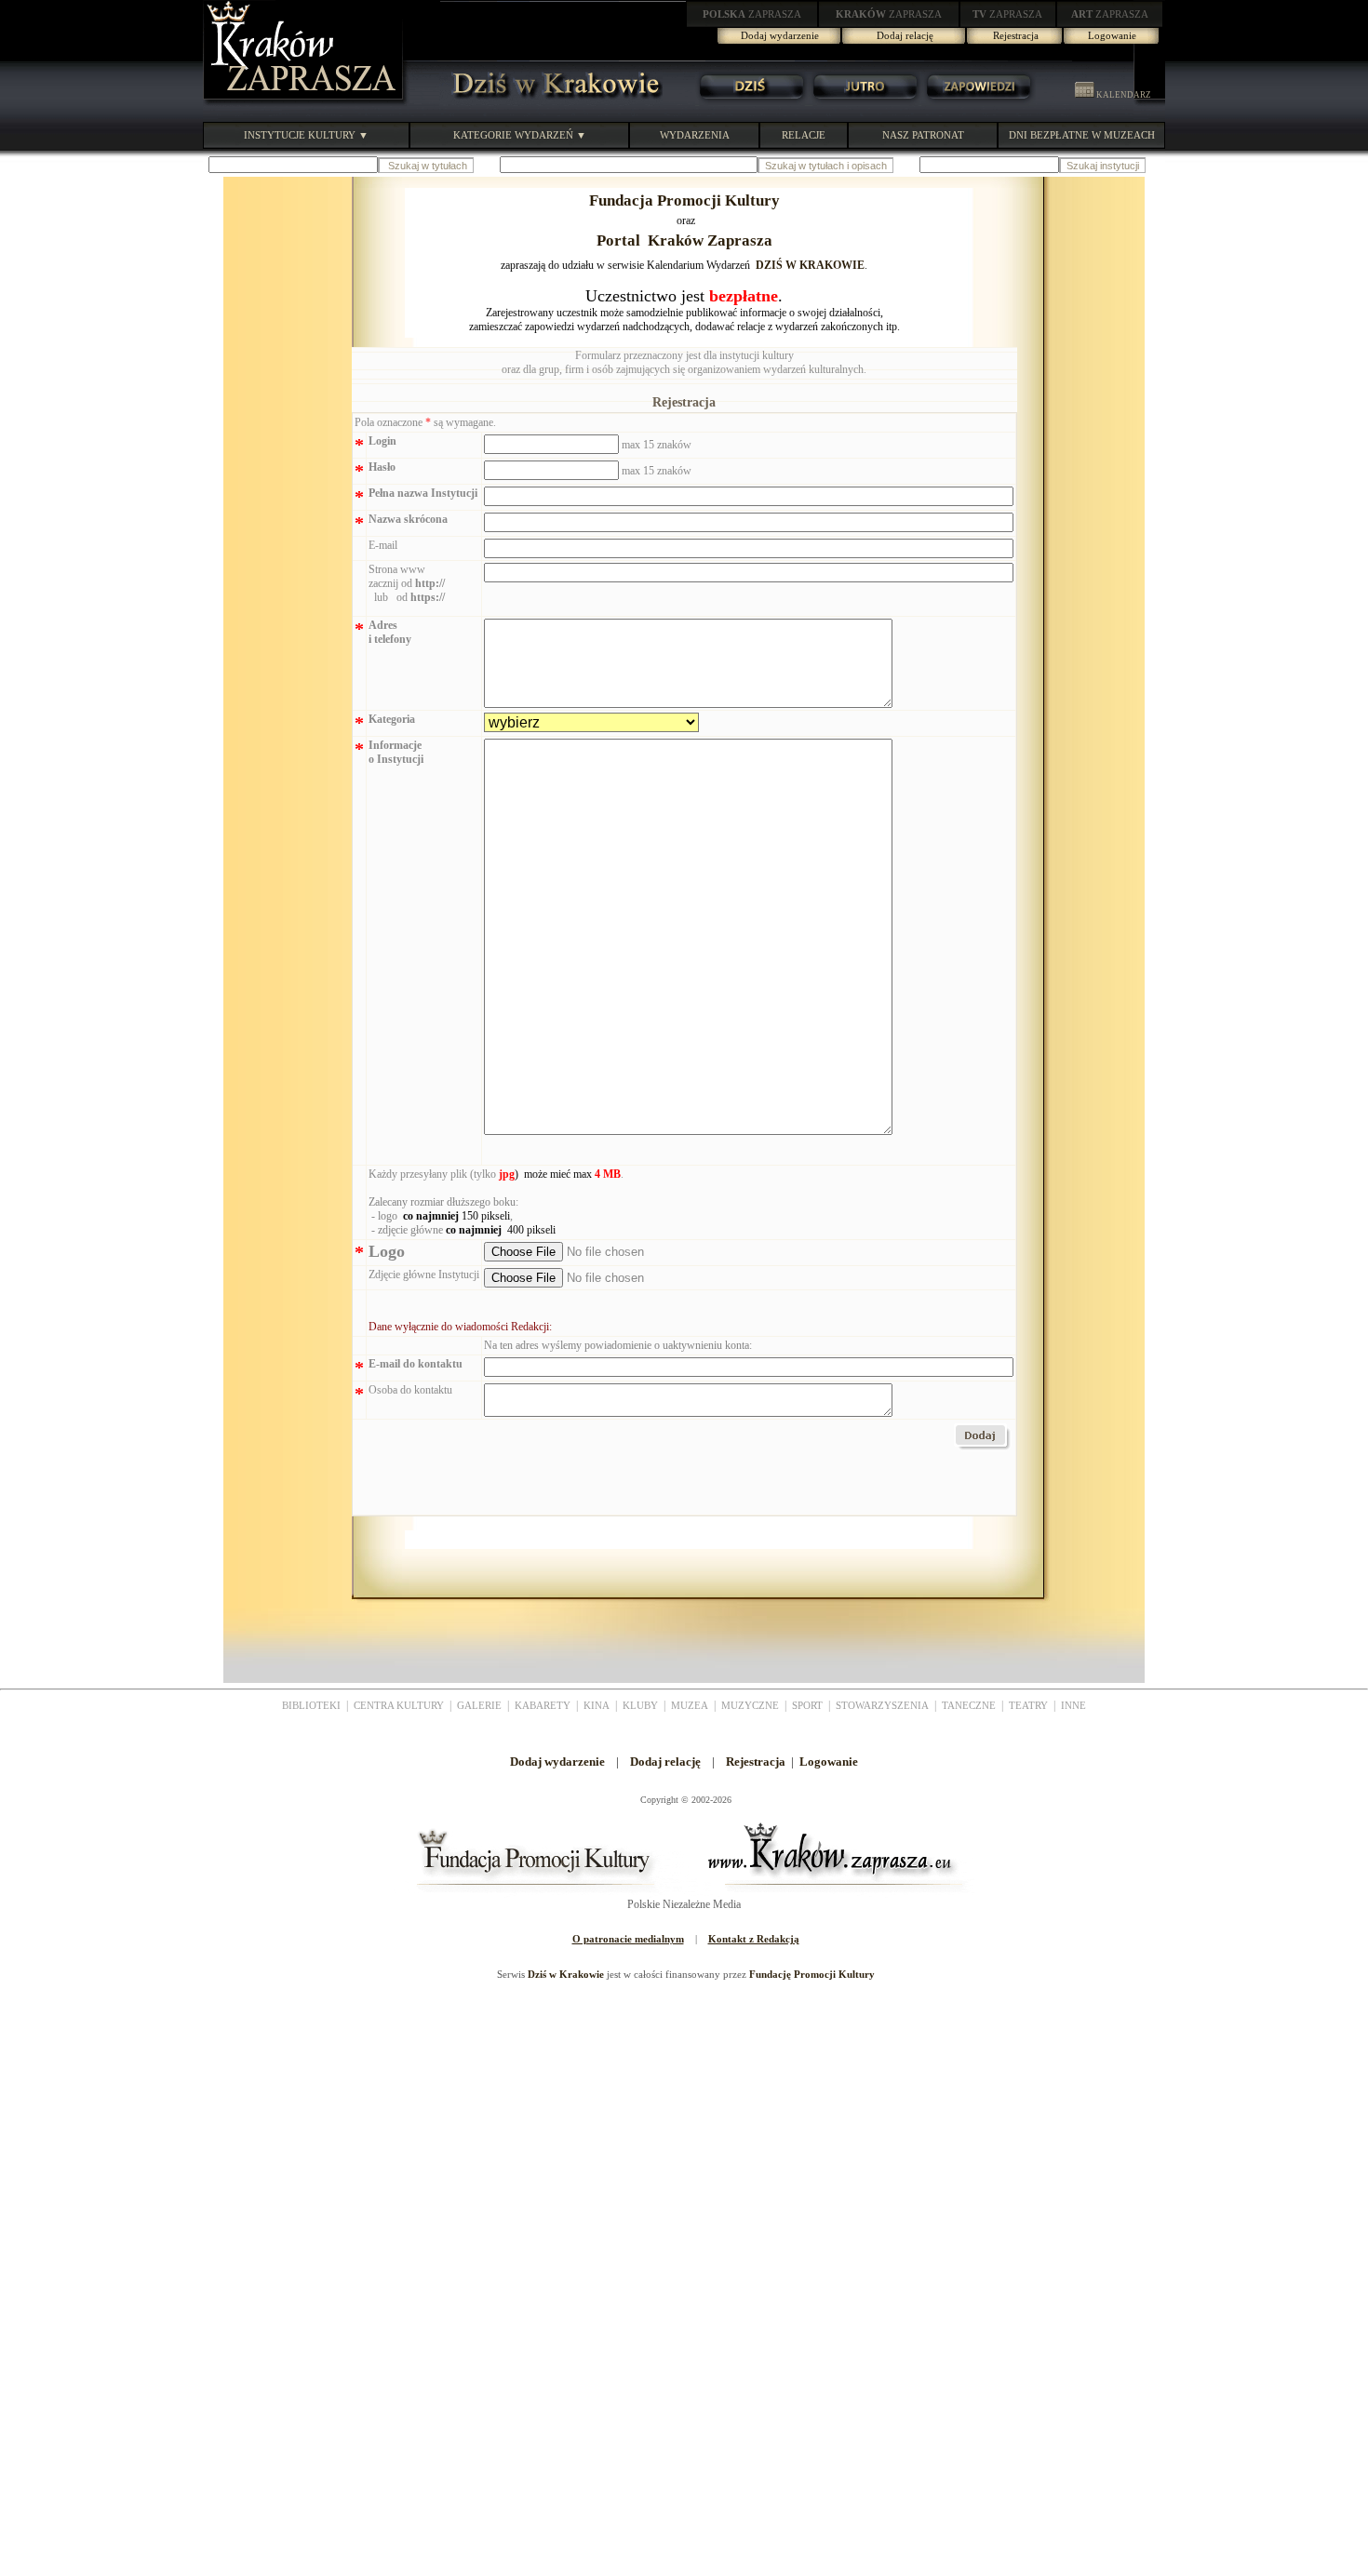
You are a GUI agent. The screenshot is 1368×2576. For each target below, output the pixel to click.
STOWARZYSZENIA (882, 1705)
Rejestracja (1016, 35)
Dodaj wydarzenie (780, 35)
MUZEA (690, 1705)
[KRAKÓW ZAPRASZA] (305, 102)
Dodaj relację (905, 35)
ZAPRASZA (752, 14)
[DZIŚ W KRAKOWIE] (551, 102)
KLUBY (640, 1705)
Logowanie (1112, 35)
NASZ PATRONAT (923, 135)
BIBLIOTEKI (311, 1705)
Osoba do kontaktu (410, 1390)
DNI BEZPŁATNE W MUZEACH (1082, 135)
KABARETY (543, 1705)
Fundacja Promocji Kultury (684, 200)
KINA (597, 1705)
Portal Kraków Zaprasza (684, 240)
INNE (1073, 1705)
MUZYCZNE (750, 1705)
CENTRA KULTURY (399, 1705)
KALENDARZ (1123, 95)
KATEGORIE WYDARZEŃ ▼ (520, 135)
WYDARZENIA (695, 135)
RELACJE (804, 135)
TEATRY (1028, 1705)
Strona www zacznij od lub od (407, 583)
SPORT (807, 1705)
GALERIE (479, 1705)
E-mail (383, 545)
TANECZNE (969, 1705)
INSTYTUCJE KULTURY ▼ (306, 135)
